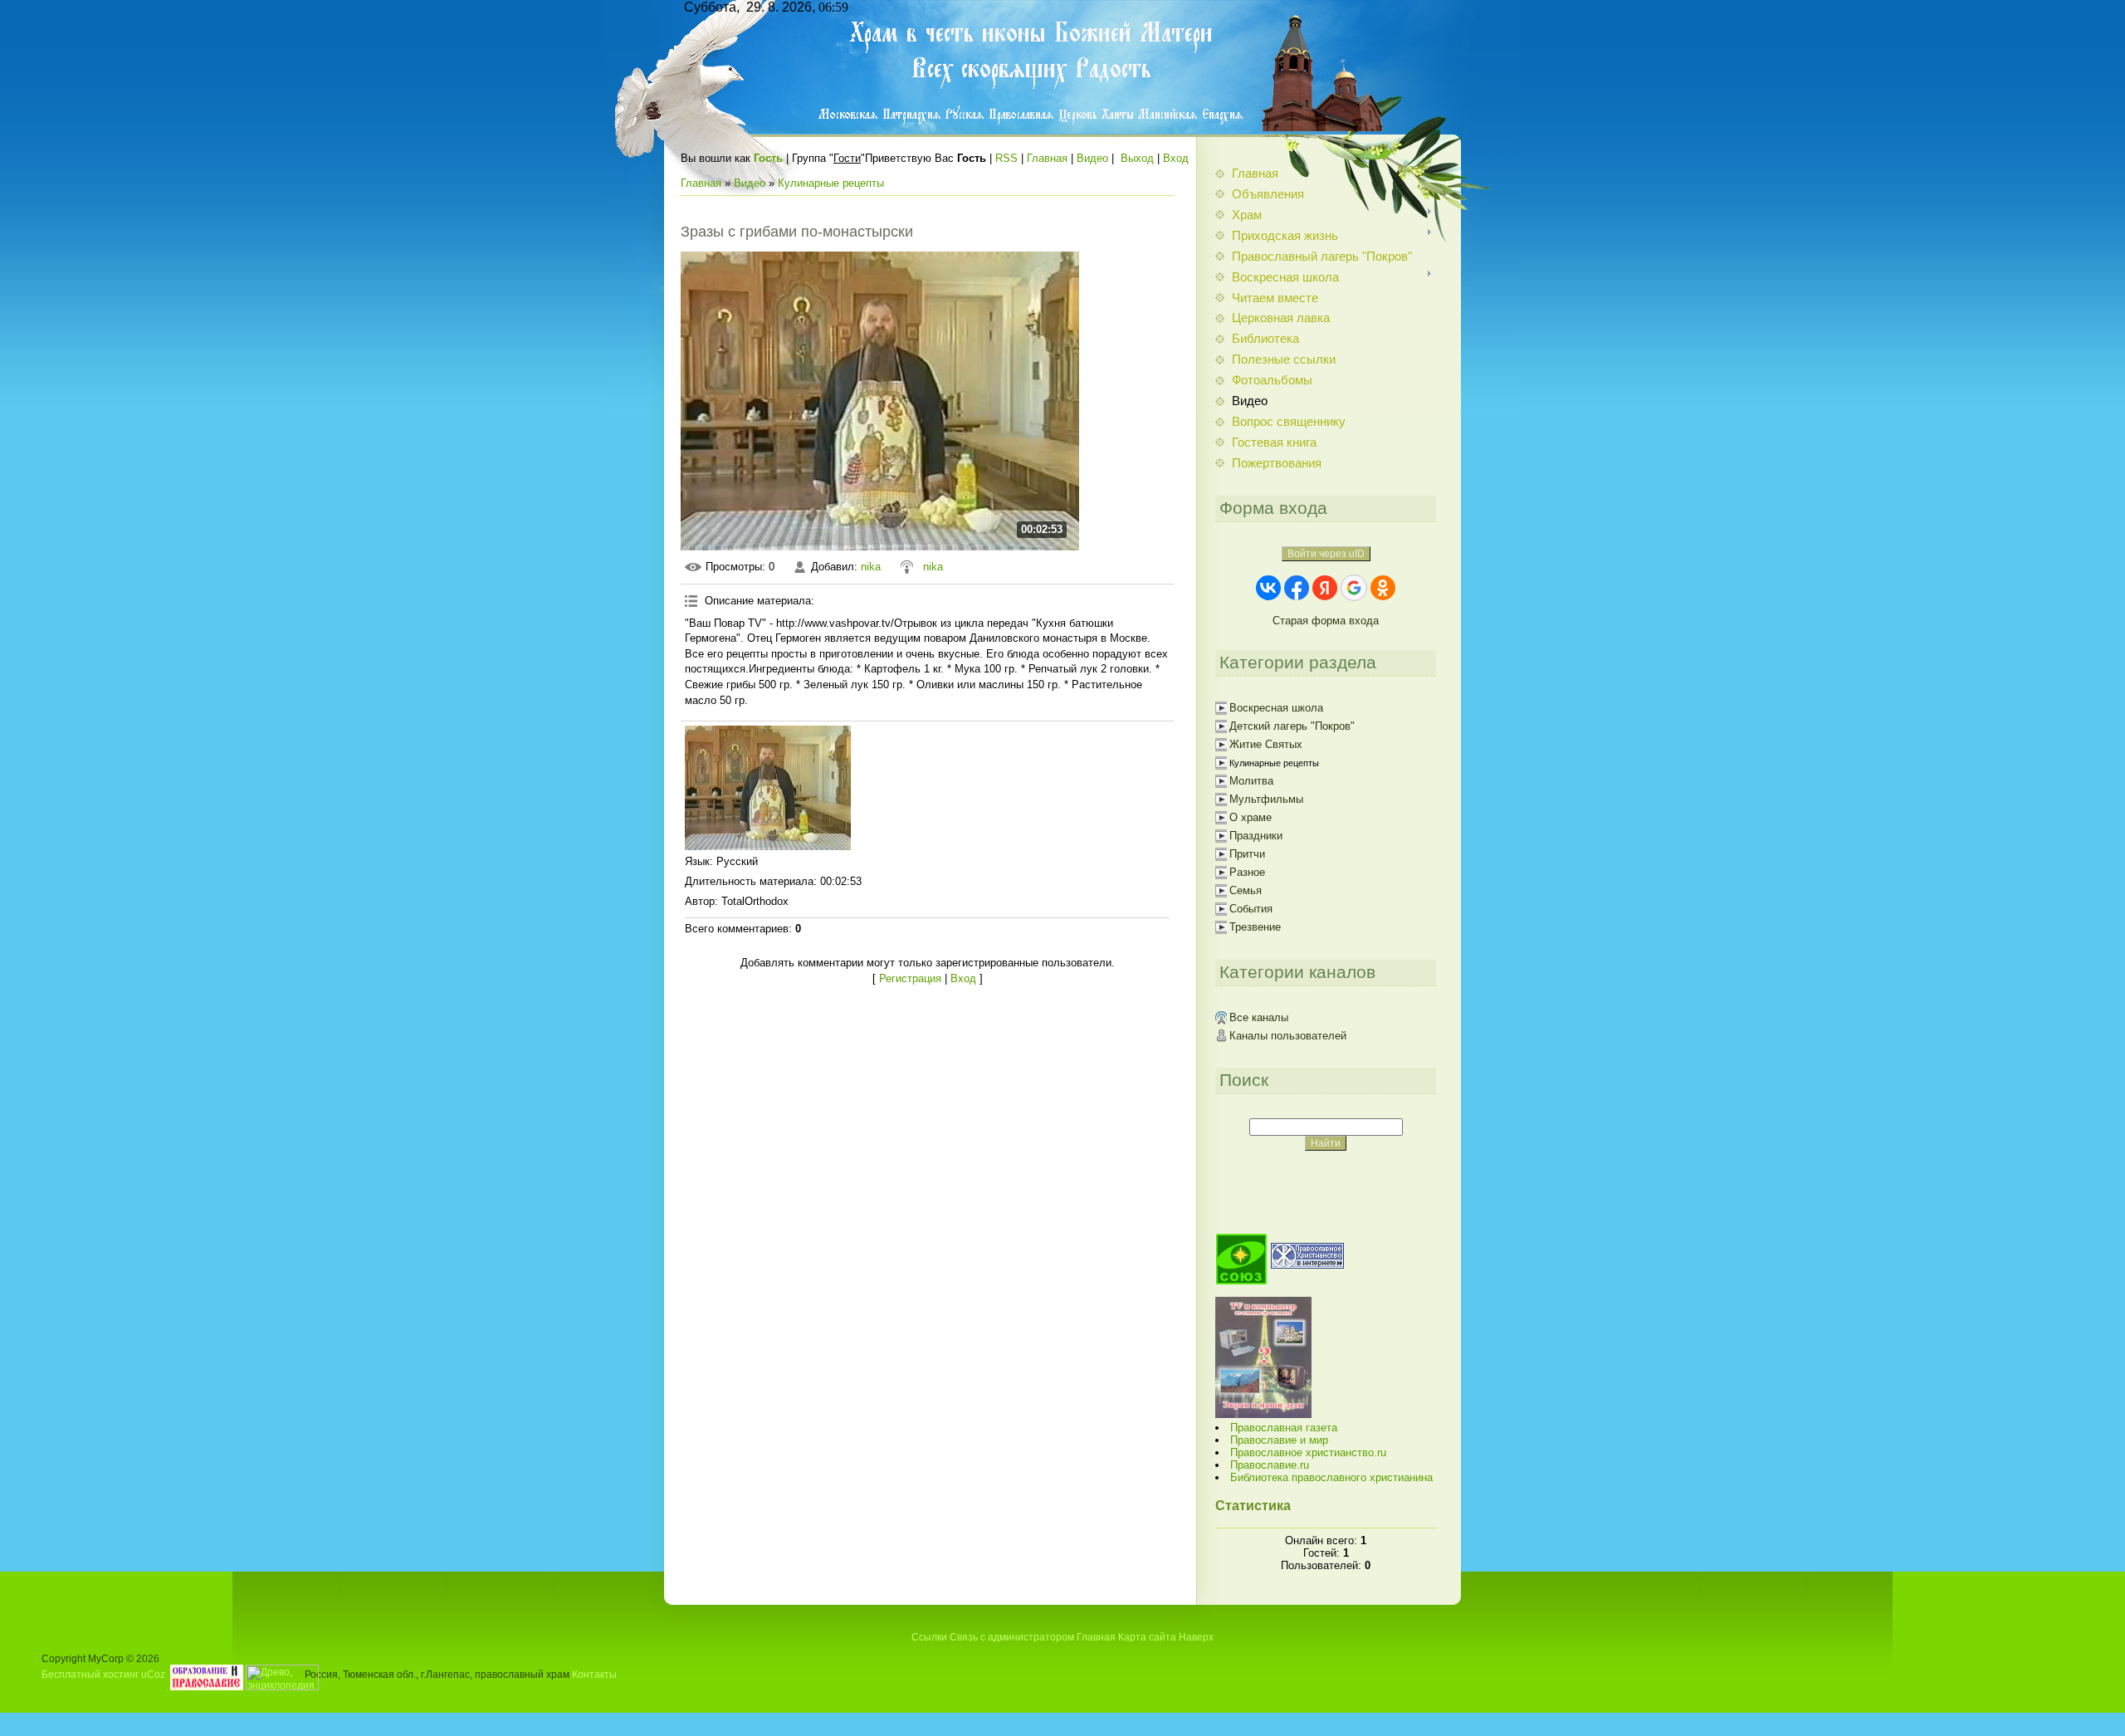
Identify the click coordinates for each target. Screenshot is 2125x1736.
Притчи (1247, 854)
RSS (1006, 158)
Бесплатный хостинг (90, 1674)
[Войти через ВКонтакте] (1268, 588)
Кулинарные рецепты (831, 183)
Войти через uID (1326, 554)
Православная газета (1284, 1428)
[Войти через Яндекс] (1325, 588)
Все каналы (1259, 1017)
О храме (1251, 817)
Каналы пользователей (1288, 1036)
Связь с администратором (1012, 1637)
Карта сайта (1147, 1637)
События (1251, 909)
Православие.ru (1270, 1465)
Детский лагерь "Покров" (1292, 726)
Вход (1176, 158)
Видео (1092, 158)
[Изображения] (768, 788)
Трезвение (1255, 927)
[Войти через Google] (1354, 588)
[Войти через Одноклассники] (1383, 588)
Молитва (1251, 781)
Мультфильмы (1266, 799)
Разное (1247, 872)
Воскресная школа (1276, 708)
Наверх (1196, 1637)
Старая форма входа (1326, 621)
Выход (1137, 158)
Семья (1246, 890)
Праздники (1256, 836)
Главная (1047, 158)
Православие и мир (1279, 1440)
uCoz (153, 1674)
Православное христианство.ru (1308, 1452)
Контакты (594, 1674)
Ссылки (929, 1637)
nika (871, 567)
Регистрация (910, 978)
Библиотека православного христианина (1331, 1477)
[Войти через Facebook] (1297, 588)
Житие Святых (1266, 744)
